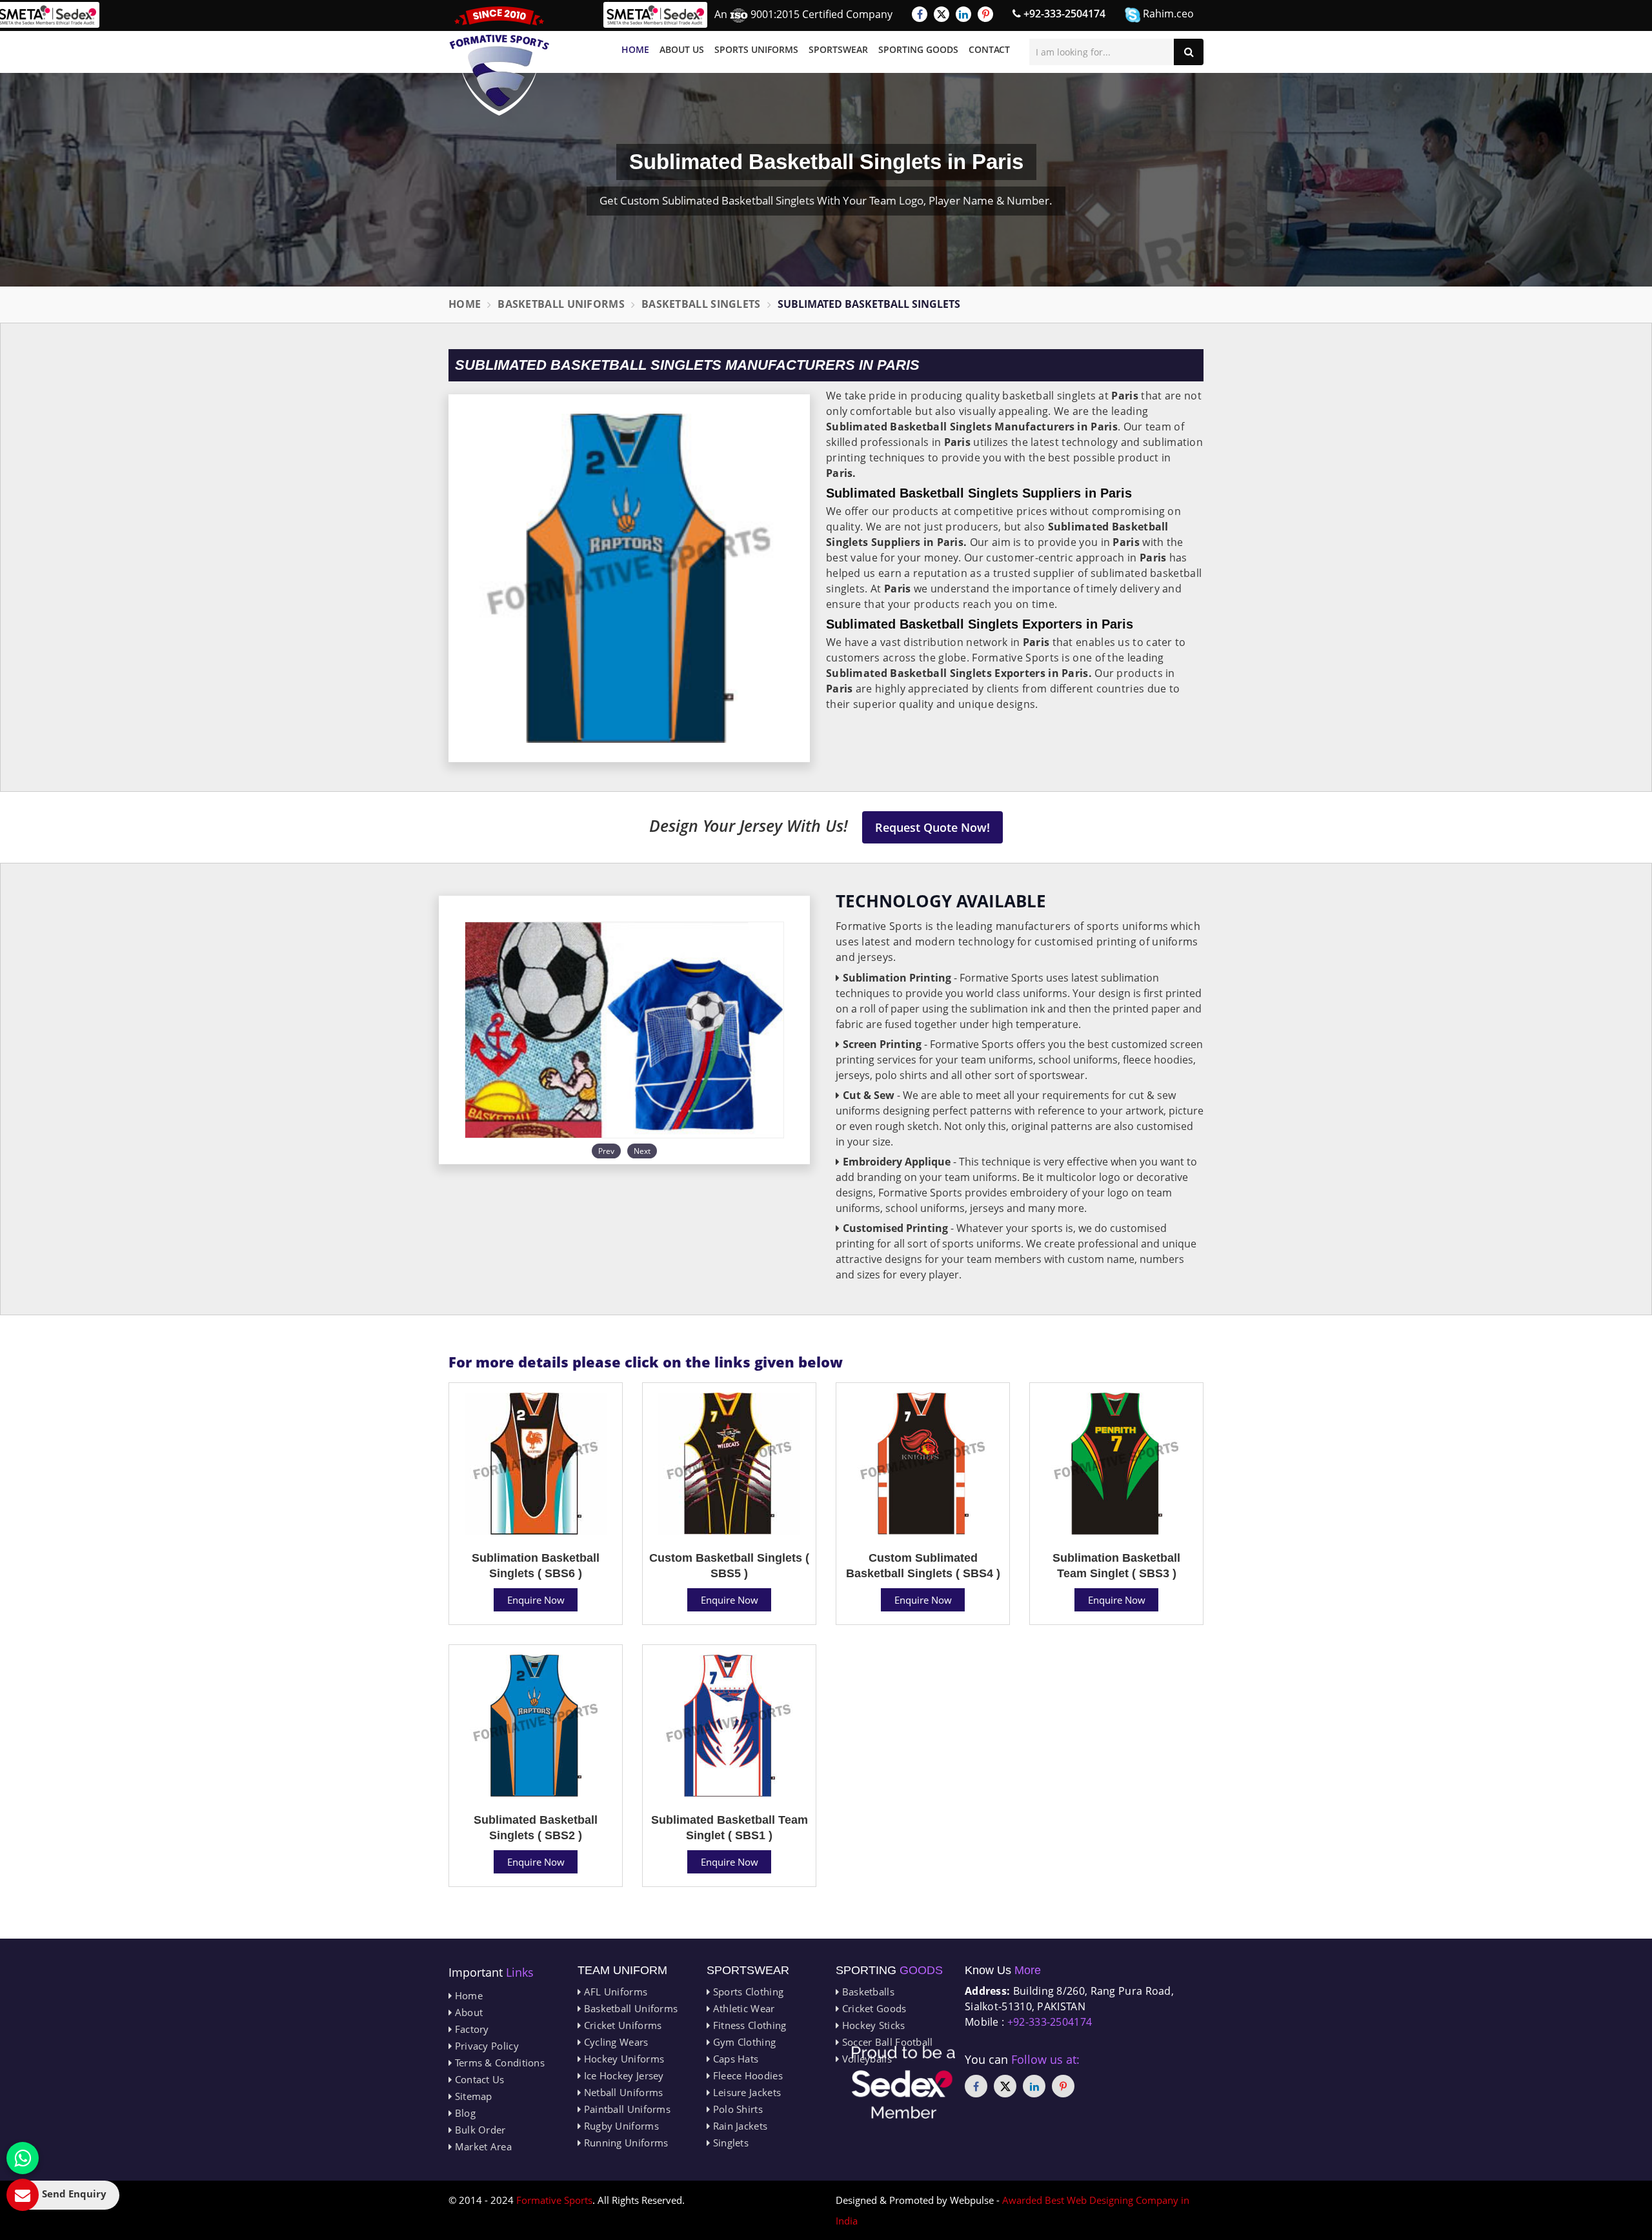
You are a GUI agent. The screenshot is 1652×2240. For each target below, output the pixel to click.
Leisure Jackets (745, 2092)
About (467, 2012)
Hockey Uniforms (622, 2059)
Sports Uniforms (756, 49)
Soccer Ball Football (886, 2042)
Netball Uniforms (622, 2092)
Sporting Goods (918, 49)
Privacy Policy (485, 2046)
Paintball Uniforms (626, 2109)
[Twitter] (942, 14)
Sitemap (472, 2096)
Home (635, 49)
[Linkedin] (963, 14)
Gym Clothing (743, 2042)
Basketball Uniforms (561, 304)
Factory (470, 2029)
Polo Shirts (736, 2109)
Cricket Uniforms (621, 2025)
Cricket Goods (872, 2008)
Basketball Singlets (701, 304)
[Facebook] (920, 14)
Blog (464, 2113)
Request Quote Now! (932, 827)
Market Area (482, 2146)
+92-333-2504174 (1063, 14)
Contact (989, 49)
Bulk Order (478, 2130)
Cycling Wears (614, 2042)
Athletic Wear (742, 2008)
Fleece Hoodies (746, 2075)
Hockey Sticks (872, 2025)
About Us (682, 49)
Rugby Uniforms (620, 2126)
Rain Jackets (739, 2126)
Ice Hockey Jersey (622, 2075)
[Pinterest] (985, 14)
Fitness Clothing (748, 2025)
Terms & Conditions (498, 2063)
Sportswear (838, 49)
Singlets (729, 2143)
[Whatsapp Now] (23, 2158)
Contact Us (478, 2079)
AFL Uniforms (614, 1992)
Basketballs (867, 1992)
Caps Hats (734, 2059)
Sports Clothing (747, 1992)
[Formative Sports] (499, 61)
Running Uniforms (624, 2143)
